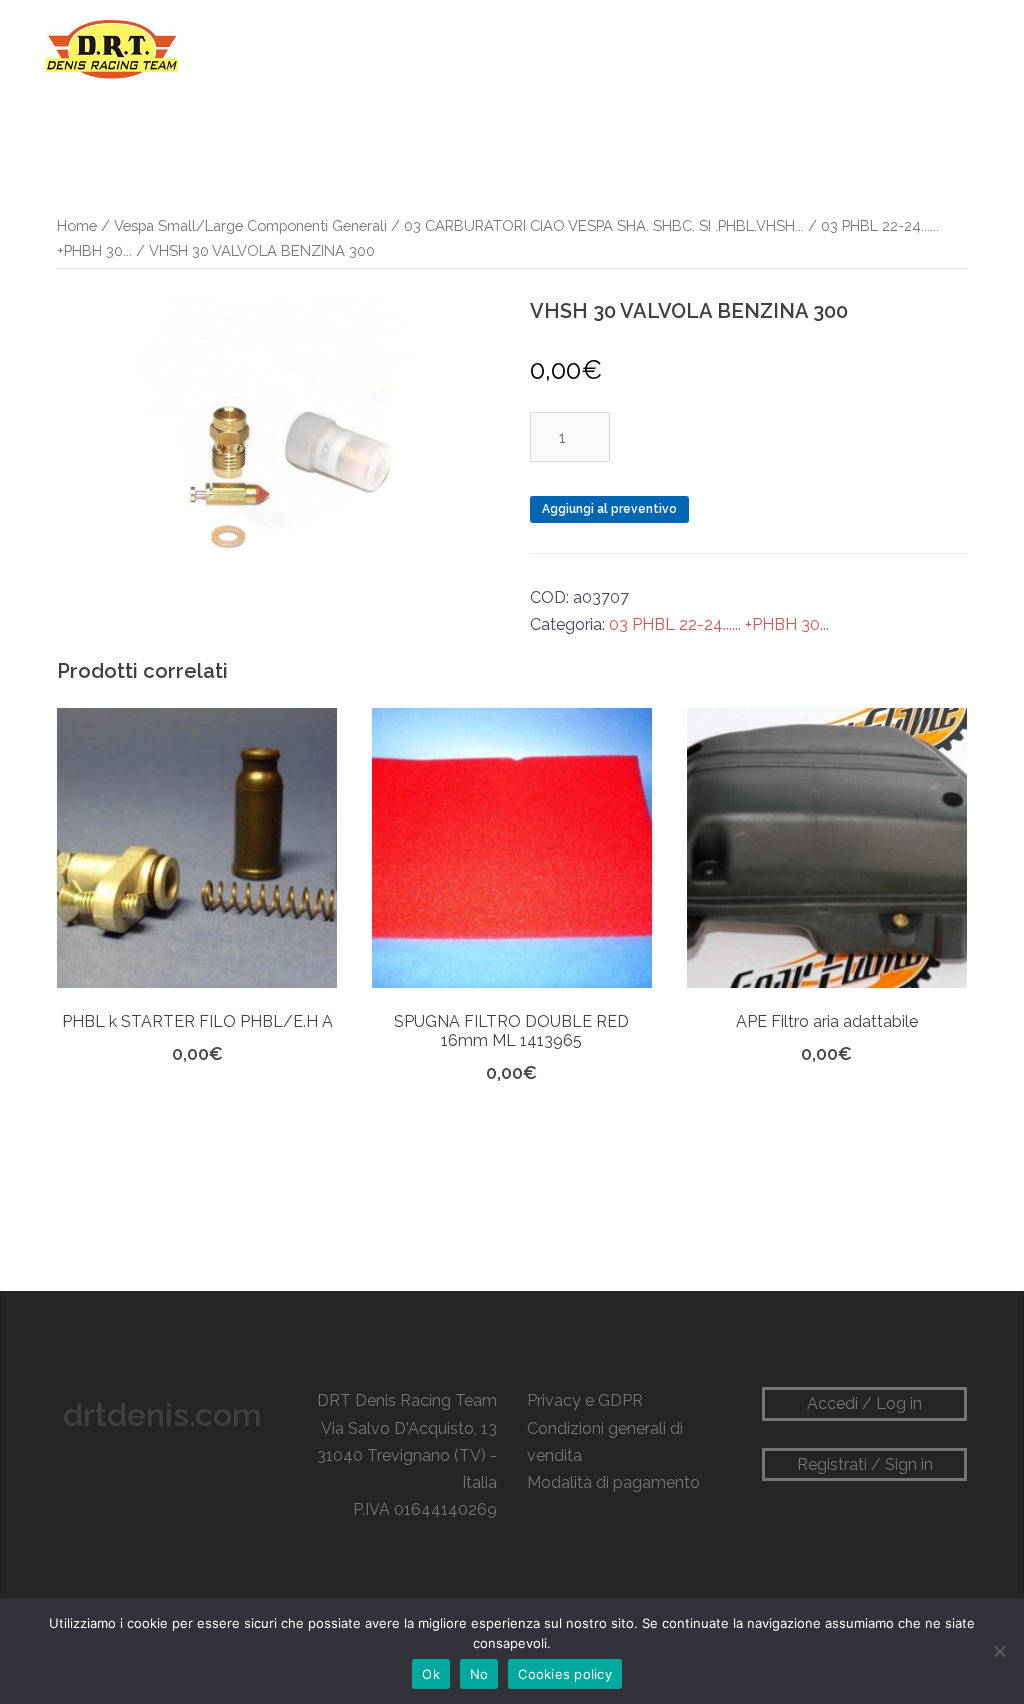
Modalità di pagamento (613, 1482)
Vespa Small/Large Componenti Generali (250, 225)
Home (77, 225)
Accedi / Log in (864, 1403)
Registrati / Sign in (865, 1464)
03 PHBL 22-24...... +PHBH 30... (719, 624)
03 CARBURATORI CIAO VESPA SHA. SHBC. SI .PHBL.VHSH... (604, 225)
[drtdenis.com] (110, 48)
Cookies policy (565, 1674)
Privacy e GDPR (585, 1400)
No (479, 1674)
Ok (431, 1674)
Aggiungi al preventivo (609, 509)
